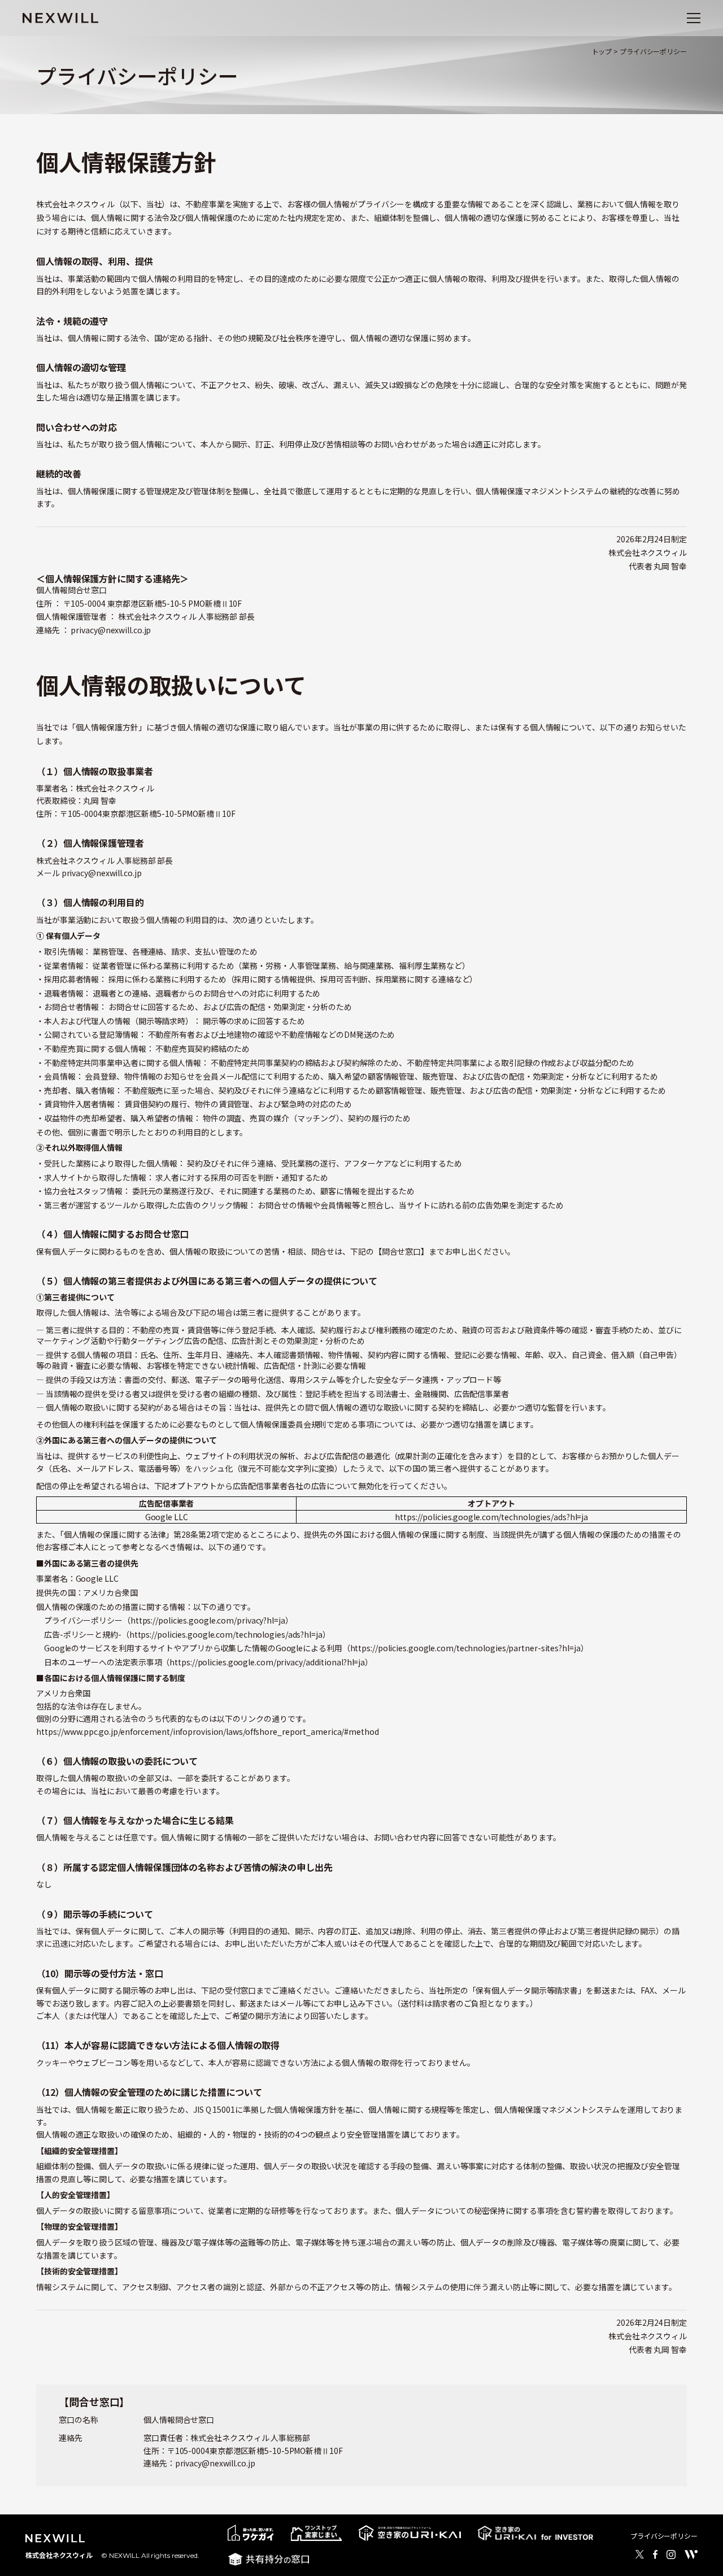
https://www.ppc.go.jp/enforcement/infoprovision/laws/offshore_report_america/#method (208, 1731)
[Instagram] (671, 2555)
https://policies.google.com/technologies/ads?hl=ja (491, 1517)
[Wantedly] (691, 2555)
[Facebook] (655, 2555)
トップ (602, 51)
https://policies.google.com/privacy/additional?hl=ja (267, 1662)
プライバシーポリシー (664, 2536)
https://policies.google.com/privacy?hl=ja (208, 1620)
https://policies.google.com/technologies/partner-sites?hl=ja (465, 1648)
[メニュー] (694, 18)
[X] (640, 2555)
